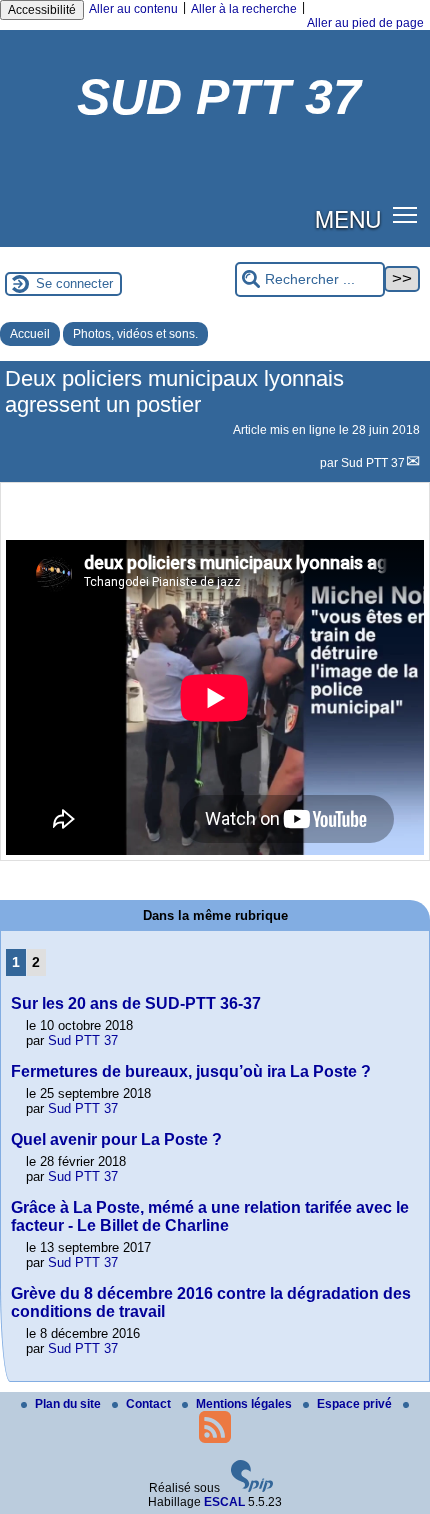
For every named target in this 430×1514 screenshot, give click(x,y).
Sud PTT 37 (373, 463)
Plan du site (69, 1404)
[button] (405, 214)
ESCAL (224, 1502)
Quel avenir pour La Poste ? (116, 1139)
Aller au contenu (133, 9)
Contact (150, 1404)
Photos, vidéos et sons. (135, 334)
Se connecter (74, 283)
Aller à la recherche (244, 9)
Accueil (30, 334)
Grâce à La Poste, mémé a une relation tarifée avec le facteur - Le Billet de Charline (210, 1216)
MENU (348, 218)
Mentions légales (245, 1404)
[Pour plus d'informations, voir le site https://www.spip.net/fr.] (252, 1488)
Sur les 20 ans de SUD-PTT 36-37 (136, 1003)
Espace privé (356, 1404)
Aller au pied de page (365, 23)
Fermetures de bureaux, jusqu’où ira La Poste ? (191, 1071)
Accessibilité (42, 10)
